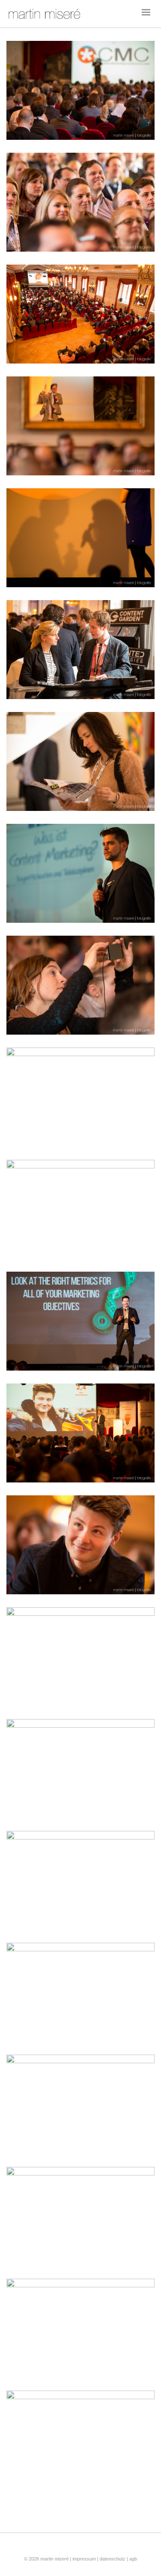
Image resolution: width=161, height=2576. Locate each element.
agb (133, 2559)
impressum (85, 2559)
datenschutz (112, 2559)
